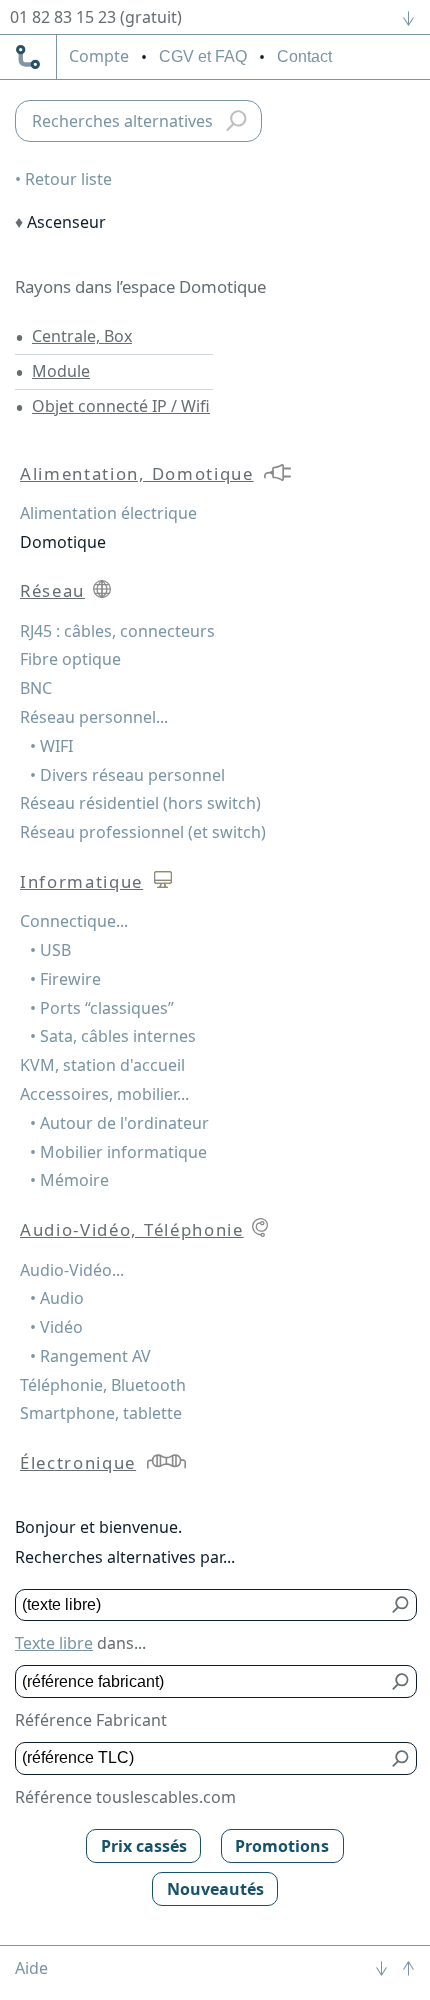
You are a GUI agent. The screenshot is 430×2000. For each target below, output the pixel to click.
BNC (36, 688)
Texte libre (54, 1643)
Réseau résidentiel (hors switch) (140, 803)
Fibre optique (70, 659)
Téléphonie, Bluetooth (103, 1385)
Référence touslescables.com (125, 1797)
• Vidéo (56, 1327)
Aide (31, 1968)
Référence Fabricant (91, 1720)
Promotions (282, 1846)
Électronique (78, 1462)
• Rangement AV (90, 1356)
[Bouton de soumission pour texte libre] (401, 1605)
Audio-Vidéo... (72, 1270)
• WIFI (51, 746)
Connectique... (74, 921)
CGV (203, 56)
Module (61, 371)
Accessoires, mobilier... (104, 1094)
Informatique (81, 881)
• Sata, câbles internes (113, 1036)
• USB (50, 950)
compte (99, 57)
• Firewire (65, 979)
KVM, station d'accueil (102, 1065)
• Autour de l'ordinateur (119, 1123)
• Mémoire (69, 1180)
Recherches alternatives (122, 121)
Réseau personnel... (94, 717)
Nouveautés (215, 1889)
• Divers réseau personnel (127, 775)
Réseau (52, 590)
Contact (304, 56)
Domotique (63, 542)
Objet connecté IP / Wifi (121, 406)
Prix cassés (144, 1846)
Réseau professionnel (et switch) (143, 832)
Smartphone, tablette (101, 1413)
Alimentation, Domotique (137, 473)
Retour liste (68, 179)
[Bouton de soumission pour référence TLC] (401, 1758)
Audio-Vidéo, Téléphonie (132, 1229)
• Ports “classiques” (102, 1008)
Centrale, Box (82, 336)
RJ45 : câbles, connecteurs (117, 631)
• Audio (57, 1298)
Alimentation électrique (108, 513)
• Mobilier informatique (118, 1152)
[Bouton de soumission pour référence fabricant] (401, 1681)
